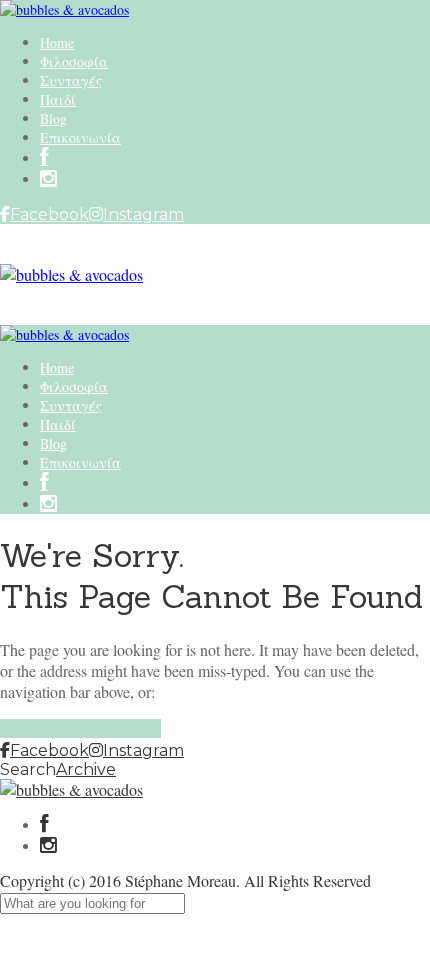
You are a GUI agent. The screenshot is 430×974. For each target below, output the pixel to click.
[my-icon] (44, 158)
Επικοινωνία (80, 137)
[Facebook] (44, 825)
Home (57, 42)
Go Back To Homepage (80, 728)
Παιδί (58, 99)
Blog (53, 118)
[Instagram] (48, 179)
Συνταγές (71, 80)
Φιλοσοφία (74, 61)
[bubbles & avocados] (64, 9)
